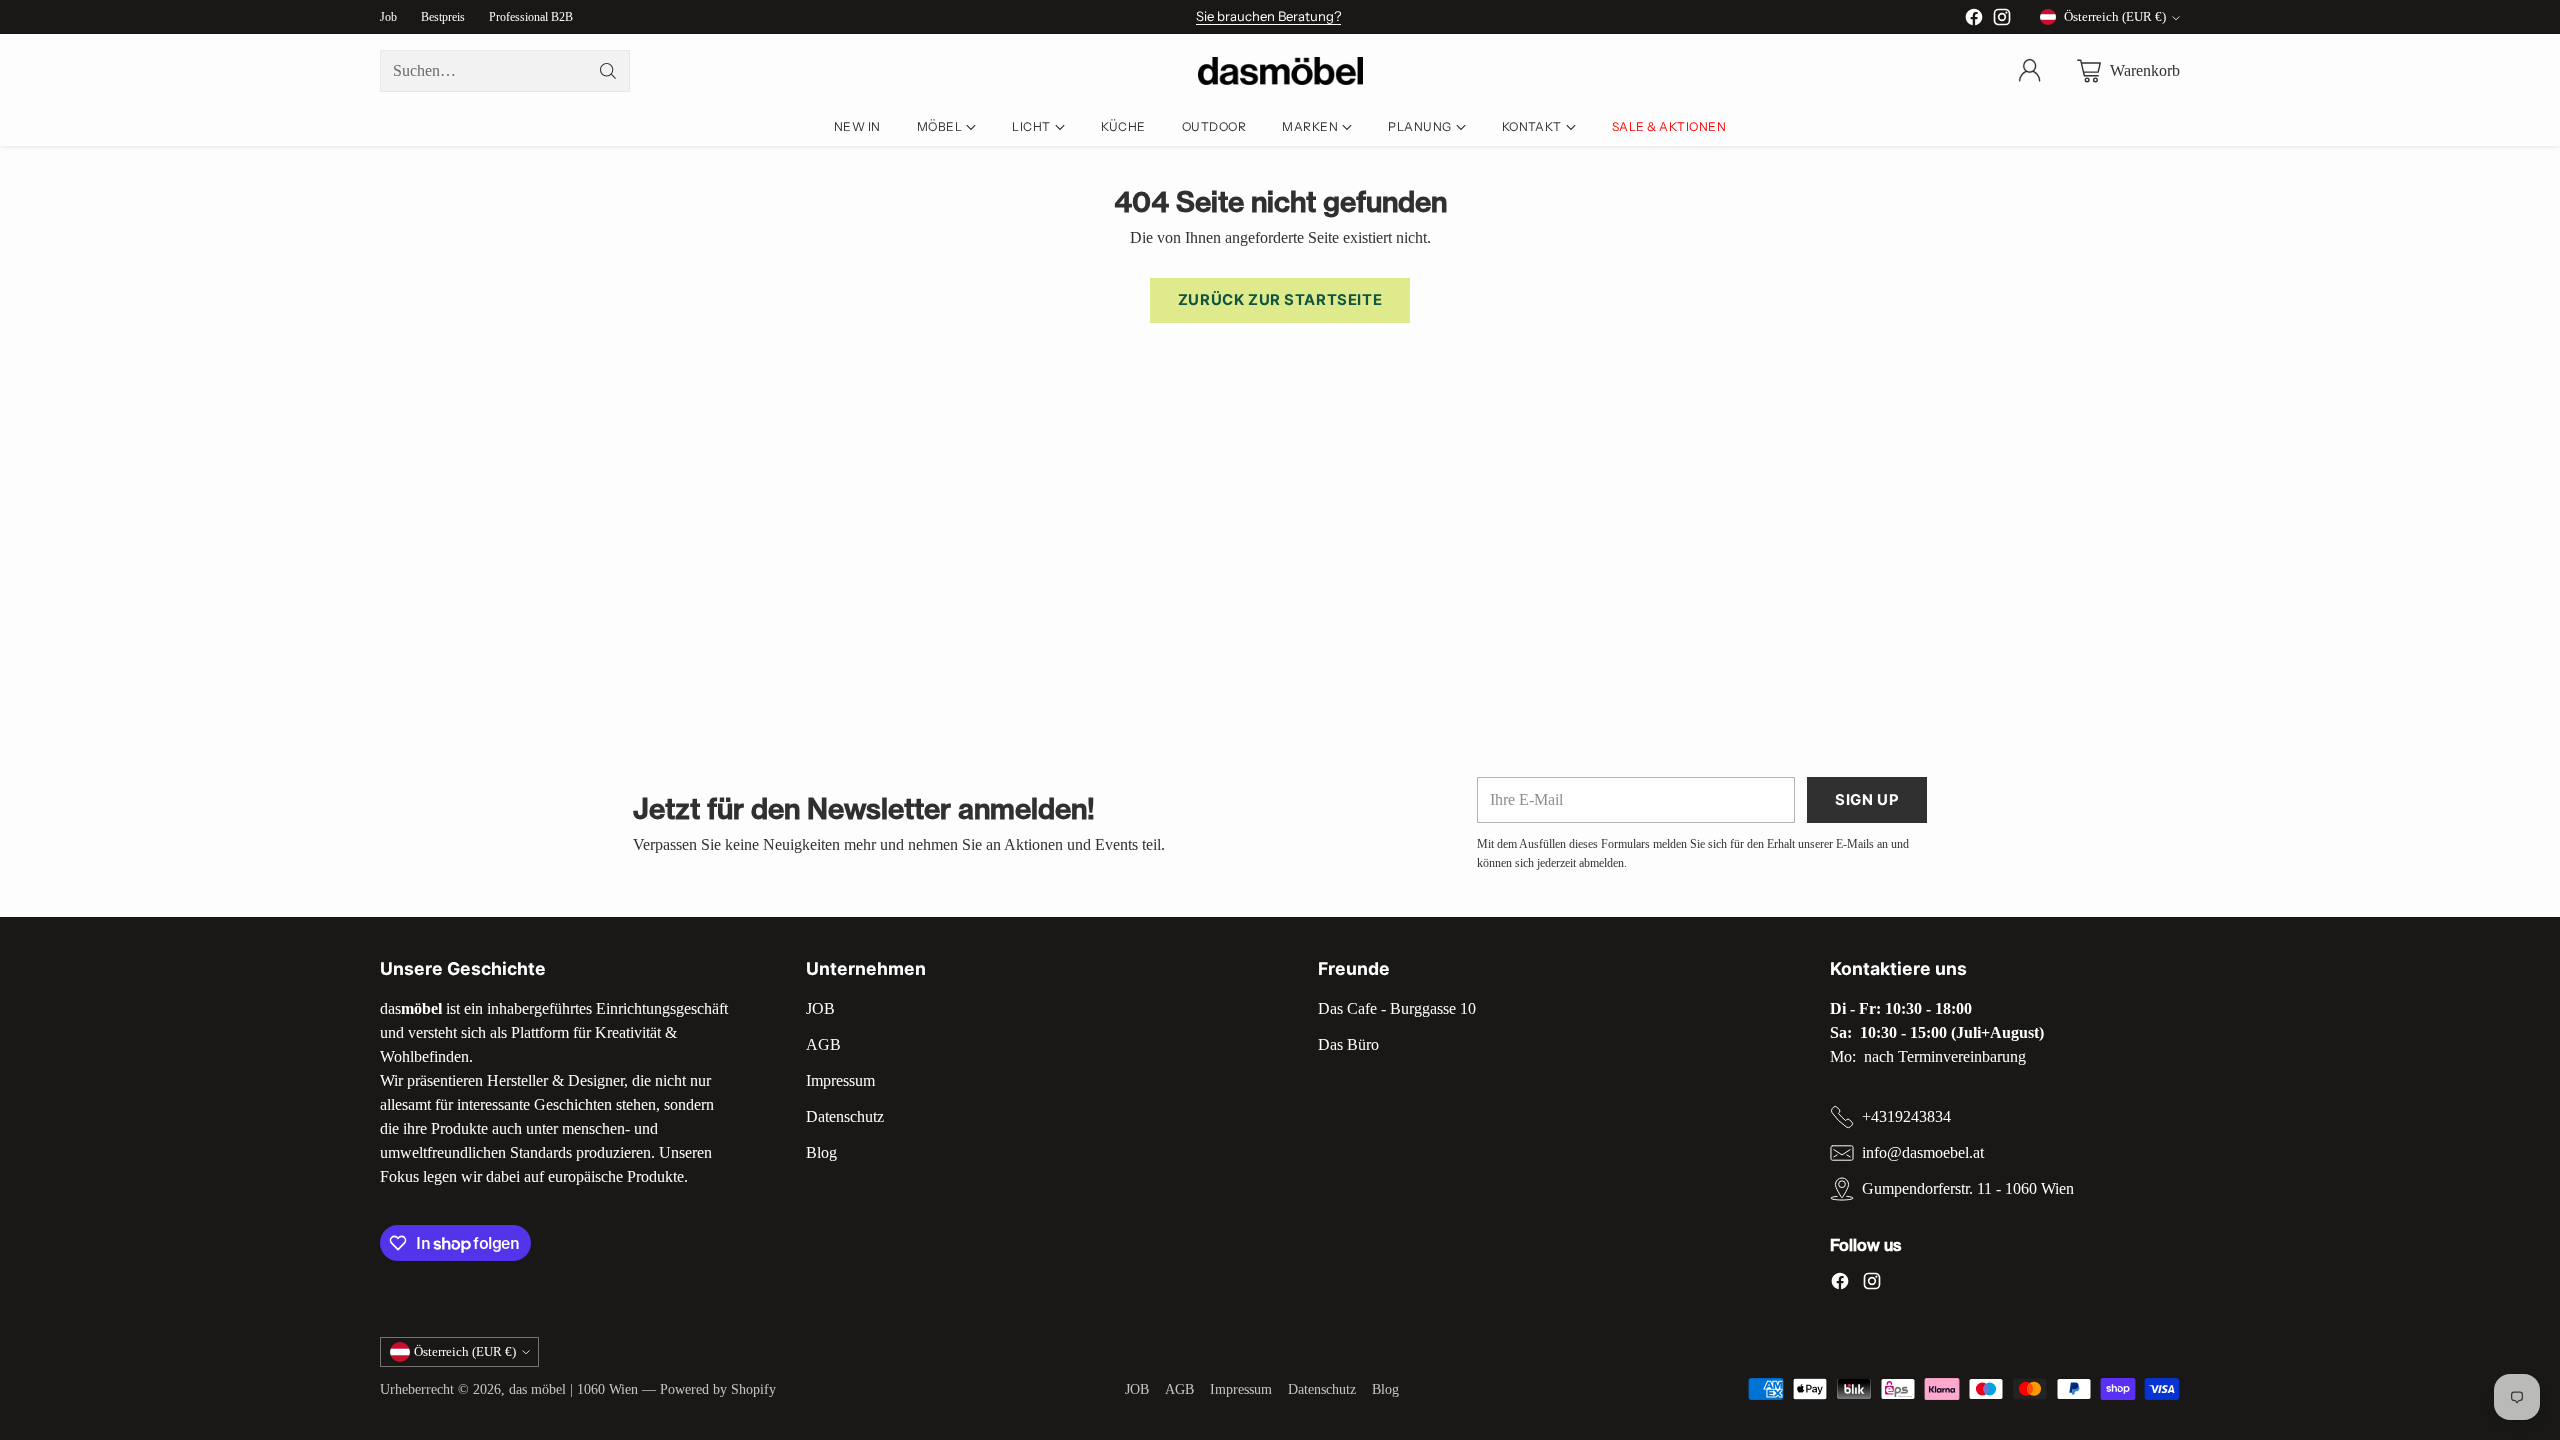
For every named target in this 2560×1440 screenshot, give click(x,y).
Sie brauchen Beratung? (1268, 16)
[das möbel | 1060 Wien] (1280, 71)
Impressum (840, 1080)
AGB (823, 1044)
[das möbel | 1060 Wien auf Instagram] (2002, 20)
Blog (821, 1152)
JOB (820, 1008)
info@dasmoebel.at (1923, 1152)
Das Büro (1348, 1044)
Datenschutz (845, 1116)
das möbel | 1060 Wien (573, 1389)
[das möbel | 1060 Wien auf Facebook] (1974, 20)
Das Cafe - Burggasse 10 (1397, 1008)
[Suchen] (608, 71)
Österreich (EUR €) (2115, 16)
